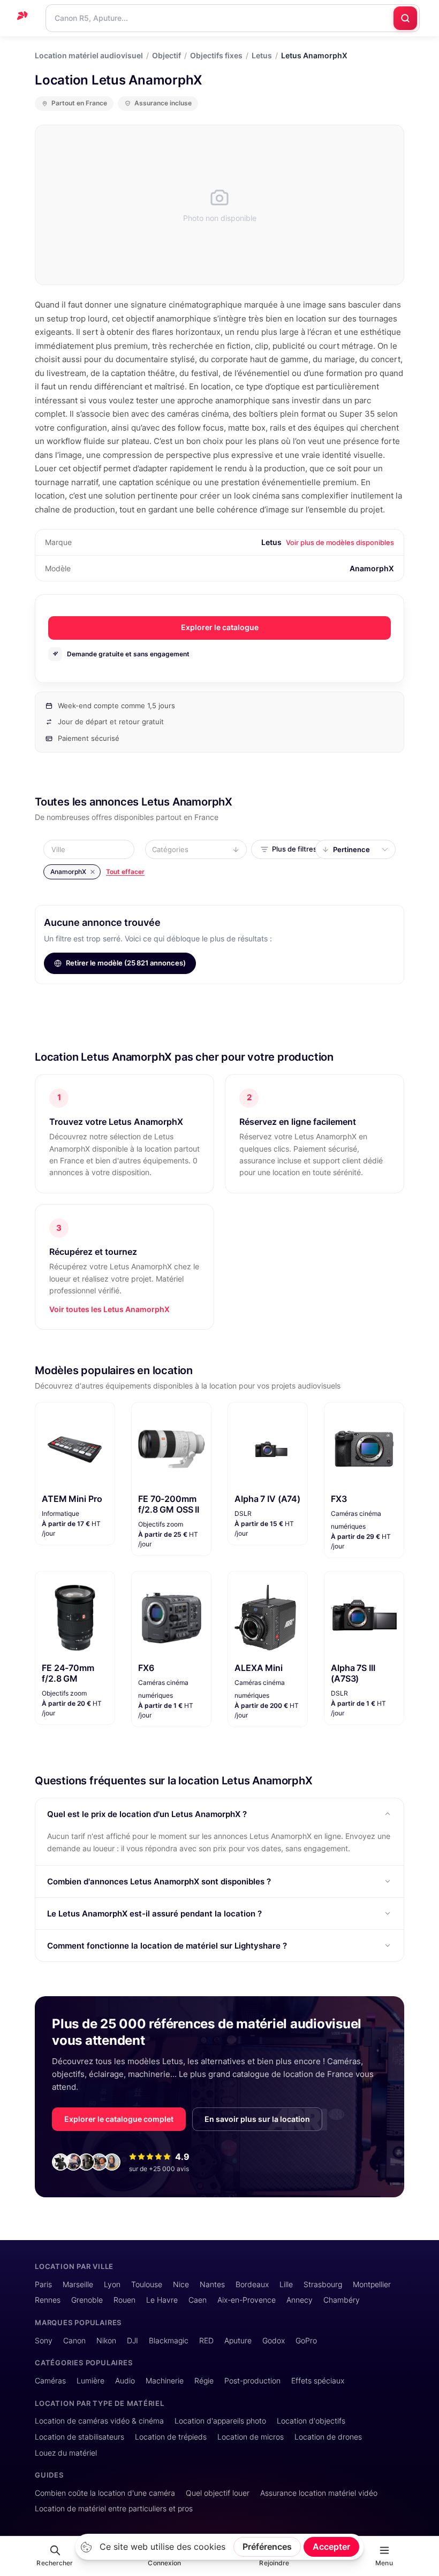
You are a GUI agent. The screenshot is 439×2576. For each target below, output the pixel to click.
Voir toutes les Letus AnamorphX (109, 1309)
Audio (125, 2380)
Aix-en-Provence (247, 2300)
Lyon (112, 2284)
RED (206, 2340)
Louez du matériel (66, 2453)
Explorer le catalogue (220, 627)
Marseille (78, 2284)
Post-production (252, 2380)
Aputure (238, 2340)
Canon (74, 2340)
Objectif (166, 56)
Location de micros (251, 2437)
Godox (274, 2340)
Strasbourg (323, 2284)
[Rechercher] (405, 18)
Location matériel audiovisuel (89, 56)
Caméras (50, 2380)
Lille (286, 2284)
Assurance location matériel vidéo (319, 2493)
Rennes (48, 2300)
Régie (204, 2380)
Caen (198, 2300)
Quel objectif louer (218, 2493)
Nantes (212, 2284)
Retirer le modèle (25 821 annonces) (126, 963)
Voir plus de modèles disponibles (340, 542)
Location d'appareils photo (220, 2421)
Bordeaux (252, 2284)
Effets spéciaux (318, 2380)
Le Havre (162, 2300)
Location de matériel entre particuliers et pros (114, 2508)
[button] (92, 849)
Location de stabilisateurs (80, 2437)
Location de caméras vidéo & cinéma (99, 2421)
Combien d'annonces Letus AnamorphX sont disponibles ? (159, 1881)
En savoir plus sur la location (257, 2119)
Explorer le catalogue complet (119, 2119)
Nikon (106, 2340)
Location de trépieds (171, 2437)
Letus (262, 56)
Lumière (90, 2380)
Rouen (124, 2300)
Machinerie (165, 2380)
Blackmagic (169, 2340)
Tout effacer (125, 872)
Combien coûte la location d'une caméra (105, 2493)
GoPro (306, 2340)
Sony (44, 2340)
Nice (181, 2284)
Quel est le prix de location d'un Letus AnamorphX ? (147, 1814)
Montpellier (372, 2284)
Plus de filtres (294, 849)
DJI (133, 2340)
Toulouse (147, 2284)
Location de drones (328, 2437)
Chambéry (342, 2300)
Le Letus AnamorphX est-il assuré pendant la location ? (154, 1914)
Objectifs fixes (216, 56)
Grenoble (87, 2300)
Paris (43, 2284)
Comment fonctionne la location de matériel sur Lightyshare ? (167, 1946)
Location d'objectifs (311, 2421)
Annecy (300, 2300)
